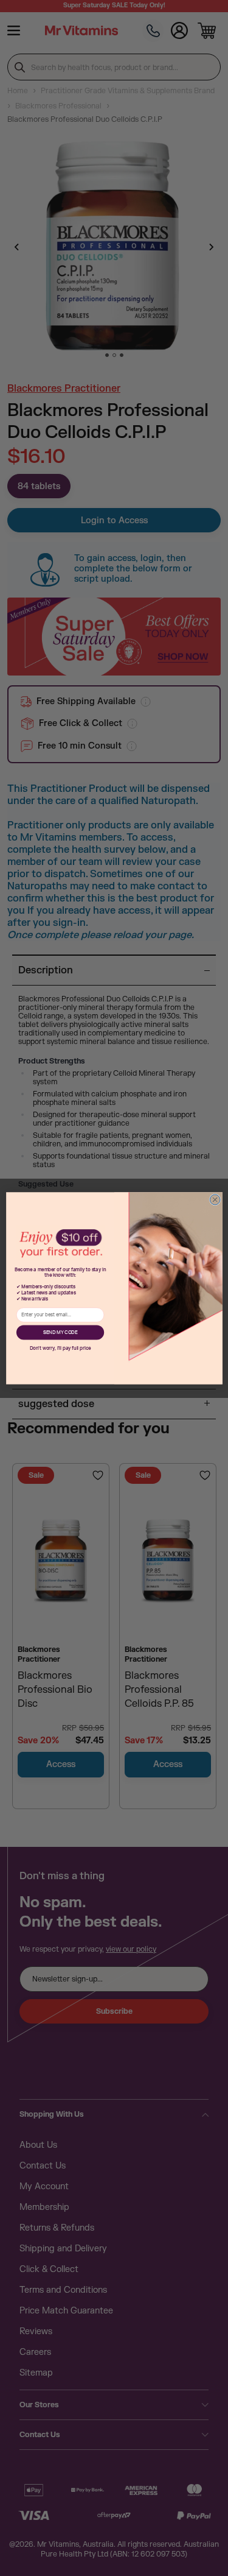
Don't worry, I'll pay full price (60, 1348)
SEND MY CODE (60, 1332)
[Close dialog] (215, 1200)
